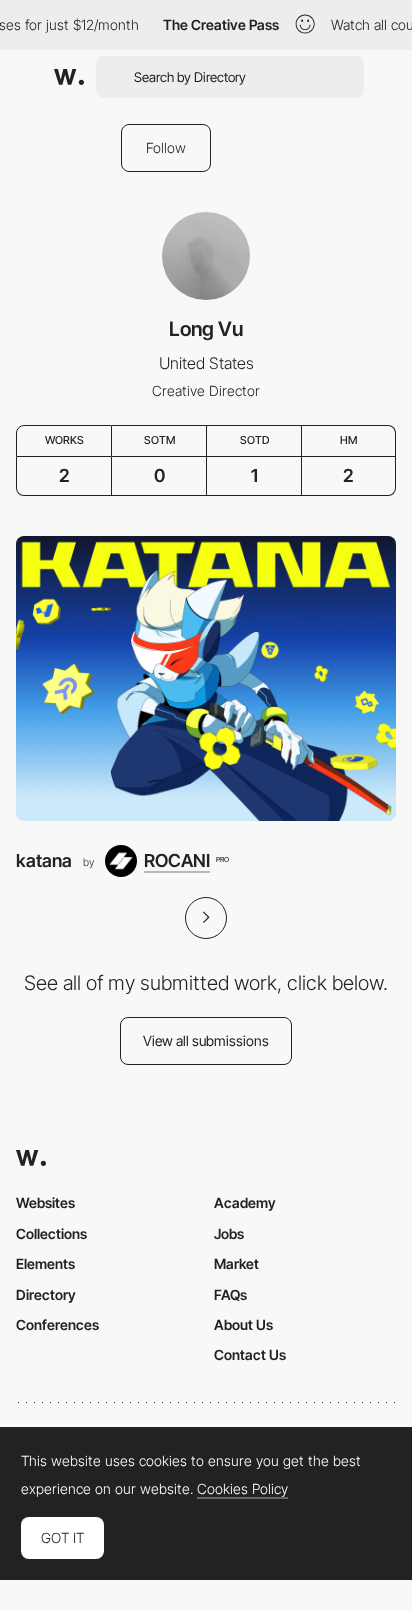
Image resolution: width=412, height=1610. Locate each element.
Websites (45, 1202)
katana (44, 860)
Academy (245, 1202)
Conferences (57, 1324)
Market (236, 1263)
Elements (45, 1263)
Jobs (229, 1233)
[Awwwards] (69, 77)
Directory (46, 1294)
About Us (243, 1324)
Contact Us (250, 1354)
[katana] (206, 678)
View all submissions (206, 1040)
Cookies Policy (242, 1489)
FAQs (230, 1294)
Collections (51, 1233)
